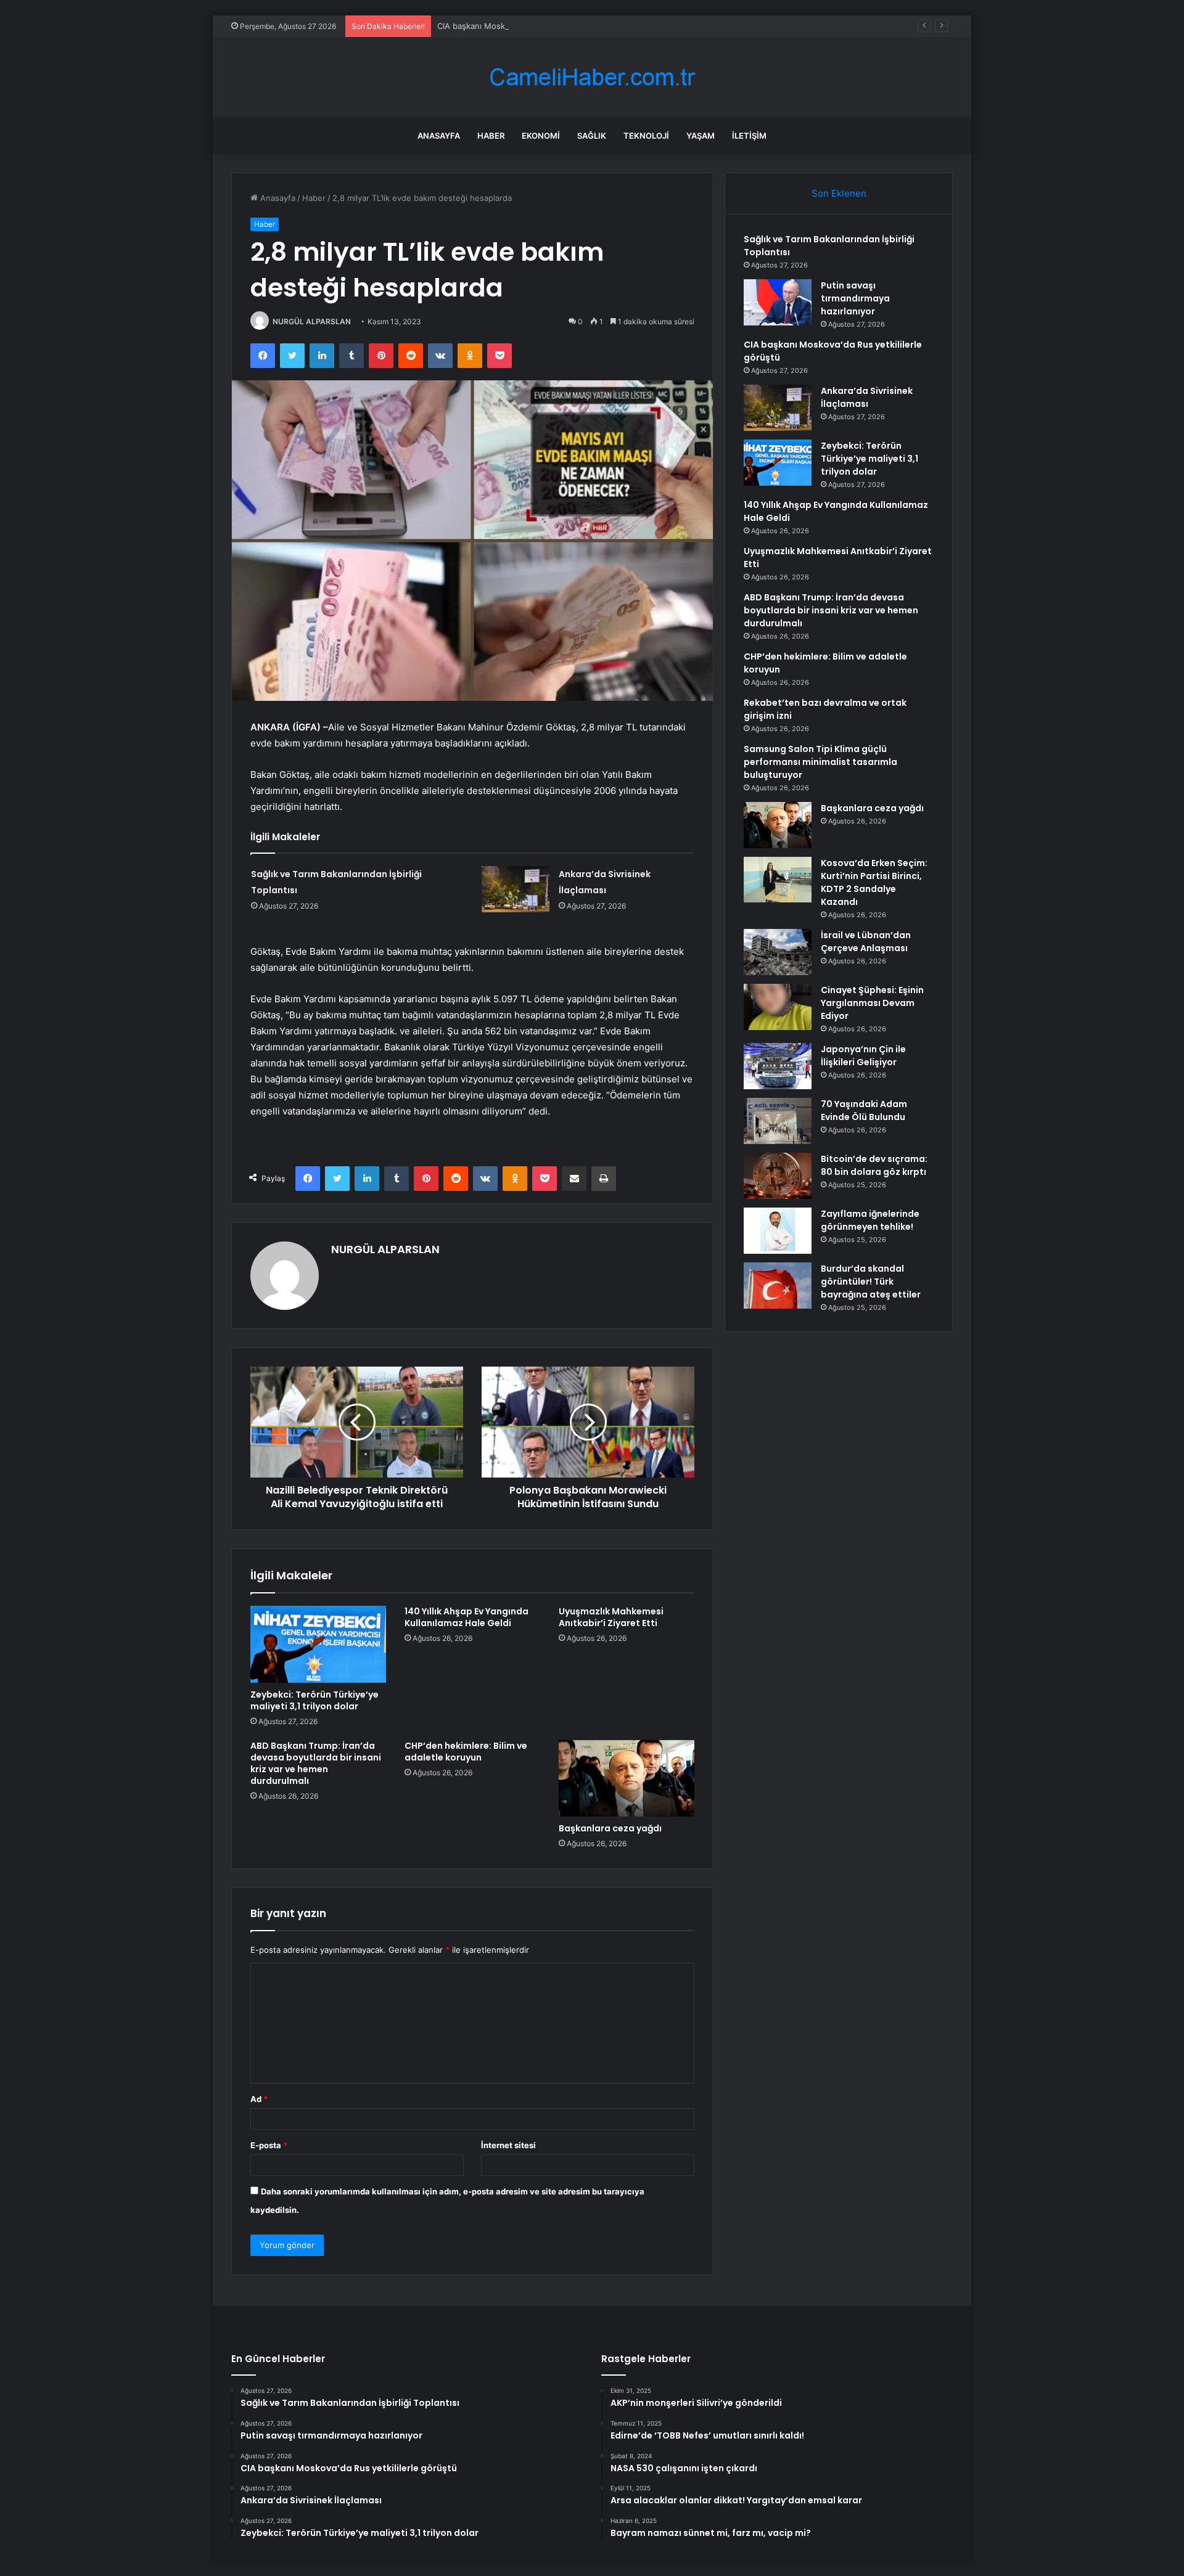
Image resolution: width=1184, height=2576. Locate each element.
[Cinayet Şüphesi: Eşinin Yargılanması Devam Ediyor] (778, 1007)
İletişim (749, 136)
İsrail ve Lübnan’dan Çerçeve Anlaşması (866, 942)
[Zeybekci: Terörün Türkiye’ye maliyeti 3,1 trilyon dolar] (318, 1644)
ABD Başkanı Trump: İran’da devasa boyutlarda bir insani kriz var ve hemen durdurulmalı (316, 1763)
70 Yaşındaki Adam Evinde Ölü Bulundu (864, 1110)
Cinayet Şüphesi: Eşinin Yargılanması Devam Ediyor (872, 1003)
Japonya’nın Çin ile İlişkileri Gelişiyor (863, 1056)
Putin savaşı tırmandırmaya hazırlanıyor (855, 298)
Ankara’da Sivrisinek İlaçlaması (867, 397)
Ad (259, 2099)
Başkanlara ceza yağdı (610, 1828)
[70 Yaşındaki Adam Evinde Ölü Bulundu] (778, 1121)
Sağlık (592, 136)
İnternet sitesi (508, 2145)
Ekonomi (541, 136)
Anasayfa (439, 136)
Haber (491, 136)
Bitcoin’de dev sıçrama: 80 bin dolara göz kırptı (874, 1165)
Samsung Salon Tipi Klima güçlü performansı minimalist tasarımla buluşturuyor (820, 762)
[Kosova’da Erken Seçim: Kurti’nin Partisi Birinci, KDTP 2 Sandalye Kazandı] (778, 880)
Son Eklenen (839, 193)
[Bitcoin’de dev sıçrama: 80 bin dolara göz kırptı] (778, 1176)
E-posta (269, 2145)
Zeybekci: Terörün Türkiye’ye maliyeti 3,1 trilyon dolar (314, 1700)
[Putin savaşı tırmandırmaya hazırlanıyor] (778, 302)
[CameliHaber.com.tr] (592, 77)
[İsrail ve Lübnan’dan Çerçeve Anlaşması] (778, 952)
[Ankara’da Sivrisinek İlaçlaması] (516, 889)
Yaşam (701, 136)
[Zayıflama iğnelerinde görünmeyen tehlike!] (778, 1231)
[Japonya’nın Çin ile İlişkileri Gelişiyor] (778, 1066)
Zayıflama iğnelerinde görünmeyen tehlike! (870, 1220)
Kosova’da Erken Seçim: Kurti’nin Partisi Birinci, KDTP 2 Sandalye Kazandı (874, 882)
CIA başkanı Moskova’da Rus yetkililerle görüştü (528, 26)
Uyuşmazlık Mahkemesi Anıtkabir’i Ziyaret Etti (611, 1617)
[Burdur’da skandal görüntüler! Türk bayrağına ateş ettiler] (778, 1286)
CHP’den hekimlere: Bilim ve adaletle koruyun (466, 1752)
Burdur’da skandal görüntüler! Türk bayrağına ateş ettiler (871, 1282)
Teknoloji (646, 136)
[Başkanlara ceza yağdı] (627, 1778)
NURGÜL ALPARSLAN (312, 321)
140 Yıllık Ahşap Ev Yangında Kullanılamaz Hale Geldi (467, 1617)
